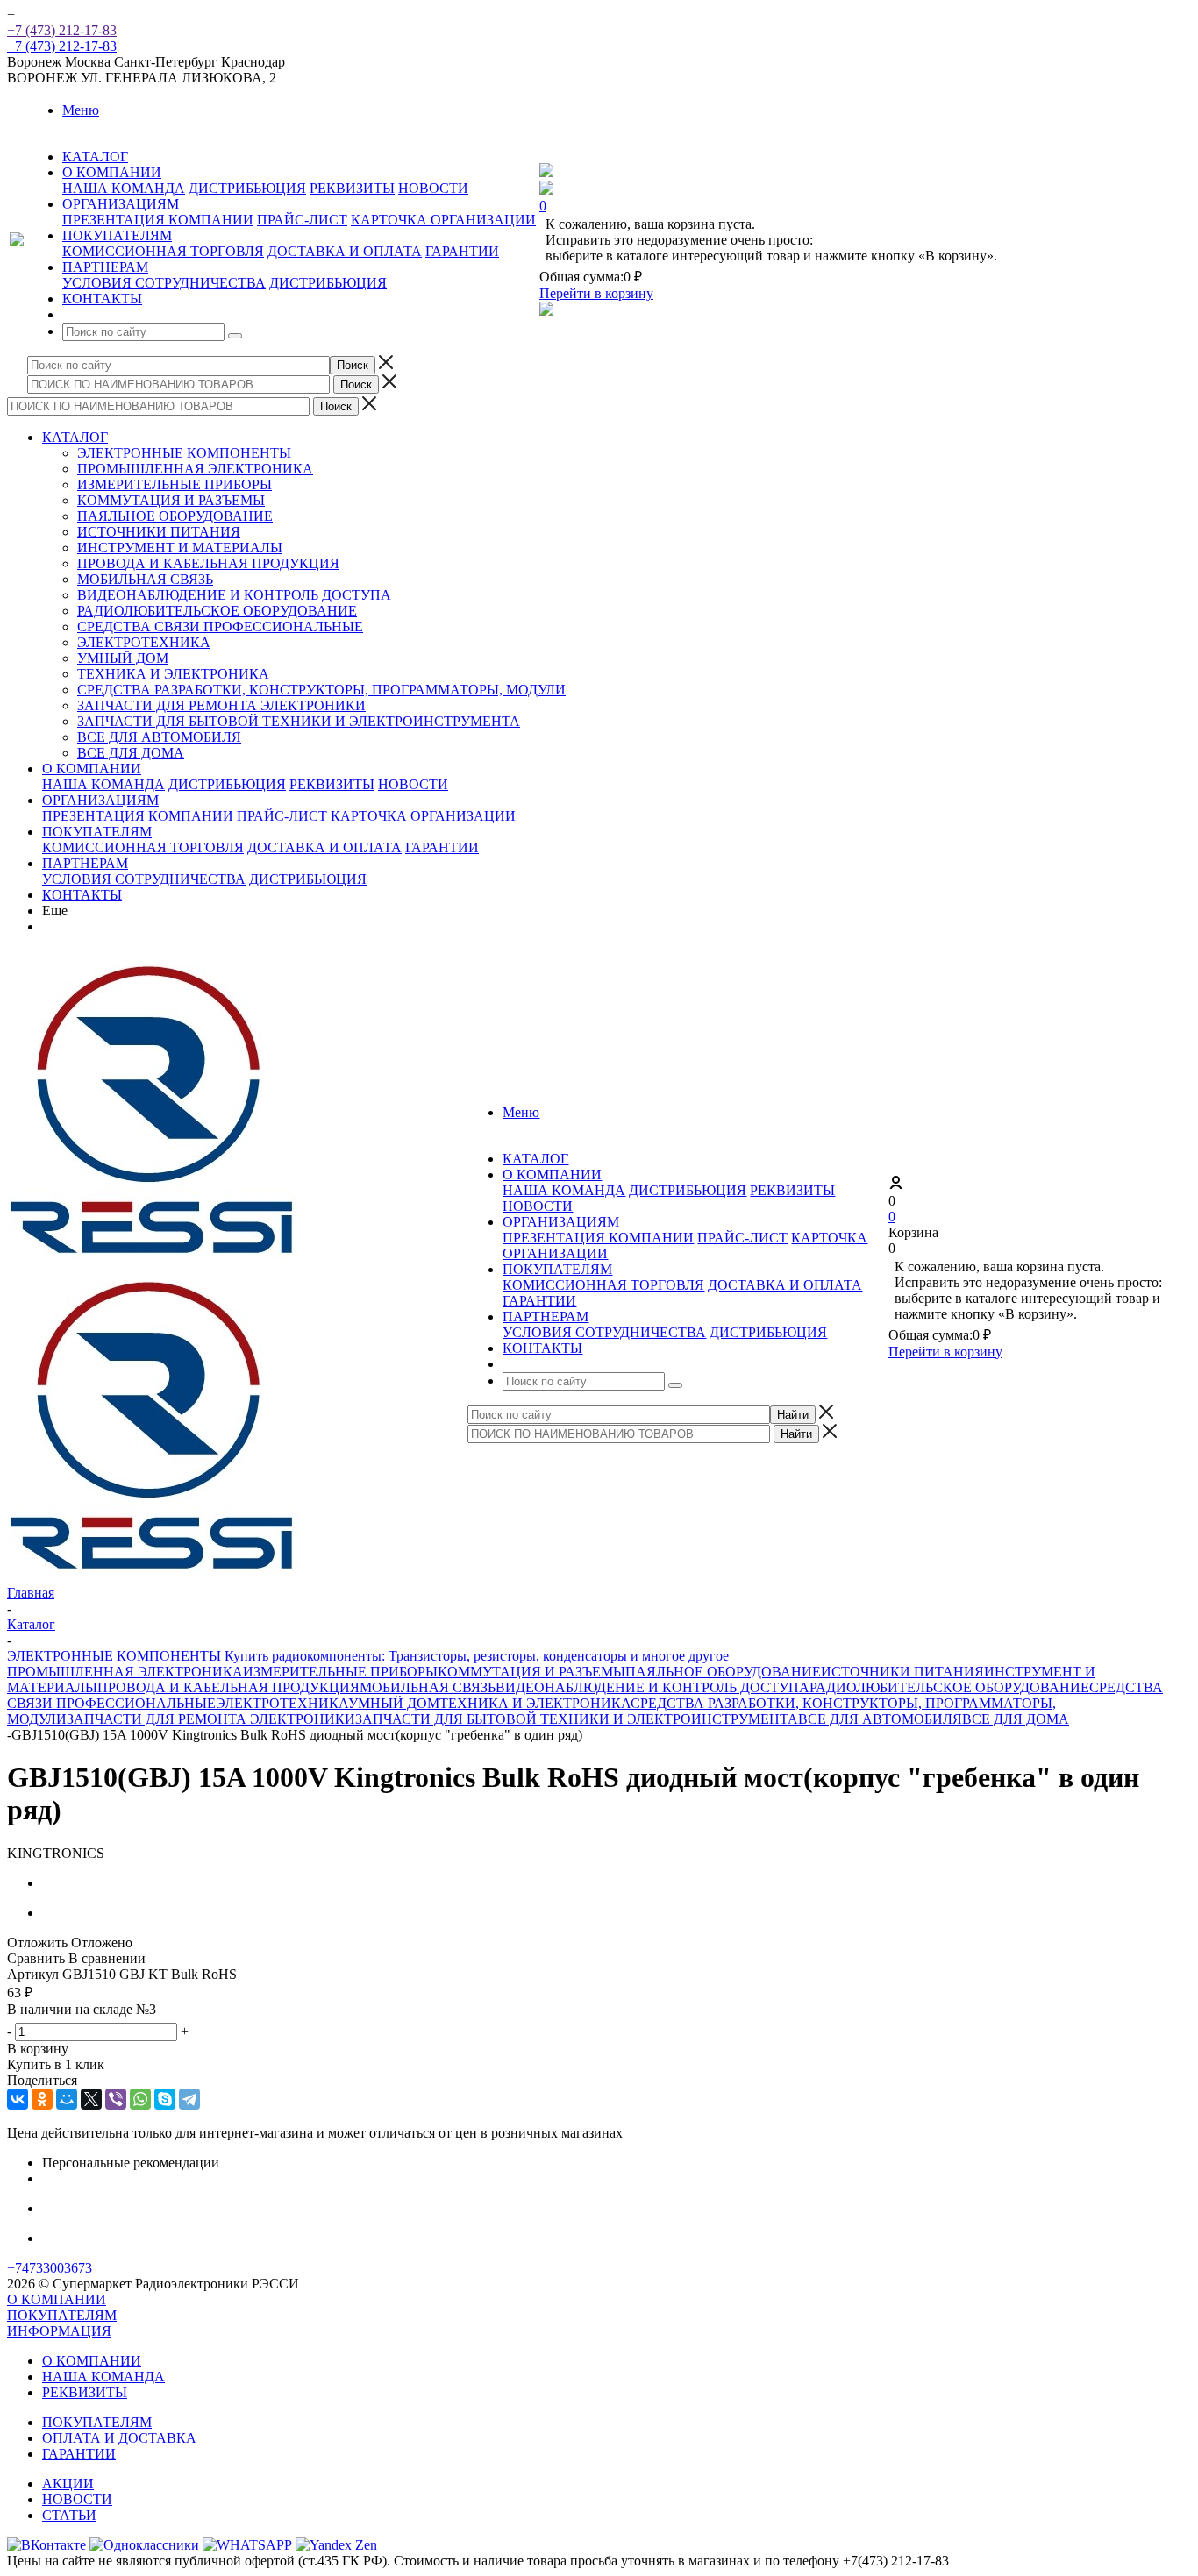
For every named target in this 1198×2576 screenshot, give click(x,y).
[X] (91, 2099)
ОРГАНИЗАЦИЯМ (100, 800)
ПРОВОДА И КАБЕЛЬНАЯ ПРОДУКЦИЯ (208, 563)
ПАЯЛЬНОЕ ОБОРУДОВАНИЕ (175, 516)
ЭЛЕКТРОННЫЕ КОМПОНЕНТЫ (184, 453)
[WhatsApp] (140, 2099)
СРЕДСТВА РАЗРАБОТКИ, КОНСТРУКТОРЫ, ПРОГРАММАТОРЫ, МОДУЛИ (321, 690)
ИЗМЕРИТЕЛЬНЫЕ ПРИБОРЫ (175, 484)
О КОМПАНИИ (92, 769)
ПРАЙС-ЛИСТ (302, 220)
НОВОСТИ (433, 188)
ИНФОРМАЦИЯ (59, 2331)
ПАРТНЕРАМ (85, 863)
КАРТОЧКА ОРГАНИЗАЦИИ (443, 220)
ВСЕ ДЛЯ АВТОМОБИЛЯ (159, 737)
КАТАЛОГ (75, 437)
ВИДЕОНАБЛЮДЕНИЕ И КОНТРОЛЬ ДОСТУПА (234, 595)
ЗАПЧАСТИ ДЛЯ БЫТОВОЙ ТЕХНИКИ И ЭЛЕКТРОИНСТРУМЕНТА (299, 721)
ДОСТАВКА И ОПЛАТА (345, 251)
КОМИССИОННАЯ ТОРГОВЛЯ (163, 251)
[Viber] (116, 2099)
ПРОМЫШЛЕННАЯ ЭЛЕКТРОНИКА (195, 469)
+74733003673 (50, 2268)
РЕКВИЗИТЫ (352, 188)
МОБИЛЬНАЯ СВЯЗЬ (145, 579)
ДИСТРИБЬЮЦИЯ (247, 188)
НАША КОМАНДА (124, 188)
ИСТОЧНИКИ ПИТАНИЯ (159, 532)
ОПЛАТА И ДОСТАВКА (119, 2438)
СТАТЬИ (69, 2515)
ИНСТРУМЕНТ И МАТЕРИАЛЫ (180, 548)
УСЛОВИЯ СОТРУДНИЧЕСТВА (164, 283)
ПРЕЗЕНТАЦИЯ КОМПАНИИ (158, 220)
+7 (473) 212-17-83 (62, 30)
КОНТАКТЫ (82, 895)
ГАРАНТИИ (462, 251)
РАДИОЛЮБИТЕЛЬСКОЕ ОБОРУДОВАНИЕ (217, 611)
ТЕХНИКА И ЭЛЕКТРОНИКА (173, 674)
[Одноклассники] (42, 2099)
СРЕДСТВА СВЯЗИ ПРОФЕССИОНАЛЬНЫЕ (220, 626)
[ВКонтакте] (18, 2099)
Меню (81, 110)
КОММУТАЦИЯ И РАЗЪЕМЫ (171, 500)
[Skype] (165, 2099)
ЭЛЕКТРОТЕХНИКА (144, 642)
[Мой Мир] (67, 2099)
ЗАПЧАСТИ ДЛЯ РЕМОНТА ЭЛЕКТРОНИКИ (221, 705)
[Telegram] (189, 2099)
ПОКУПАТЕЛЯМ (97, 832)
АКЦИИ (68, 2483)
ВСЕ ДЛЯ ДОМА (131, 753)
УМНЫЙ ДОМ (123, 658)
